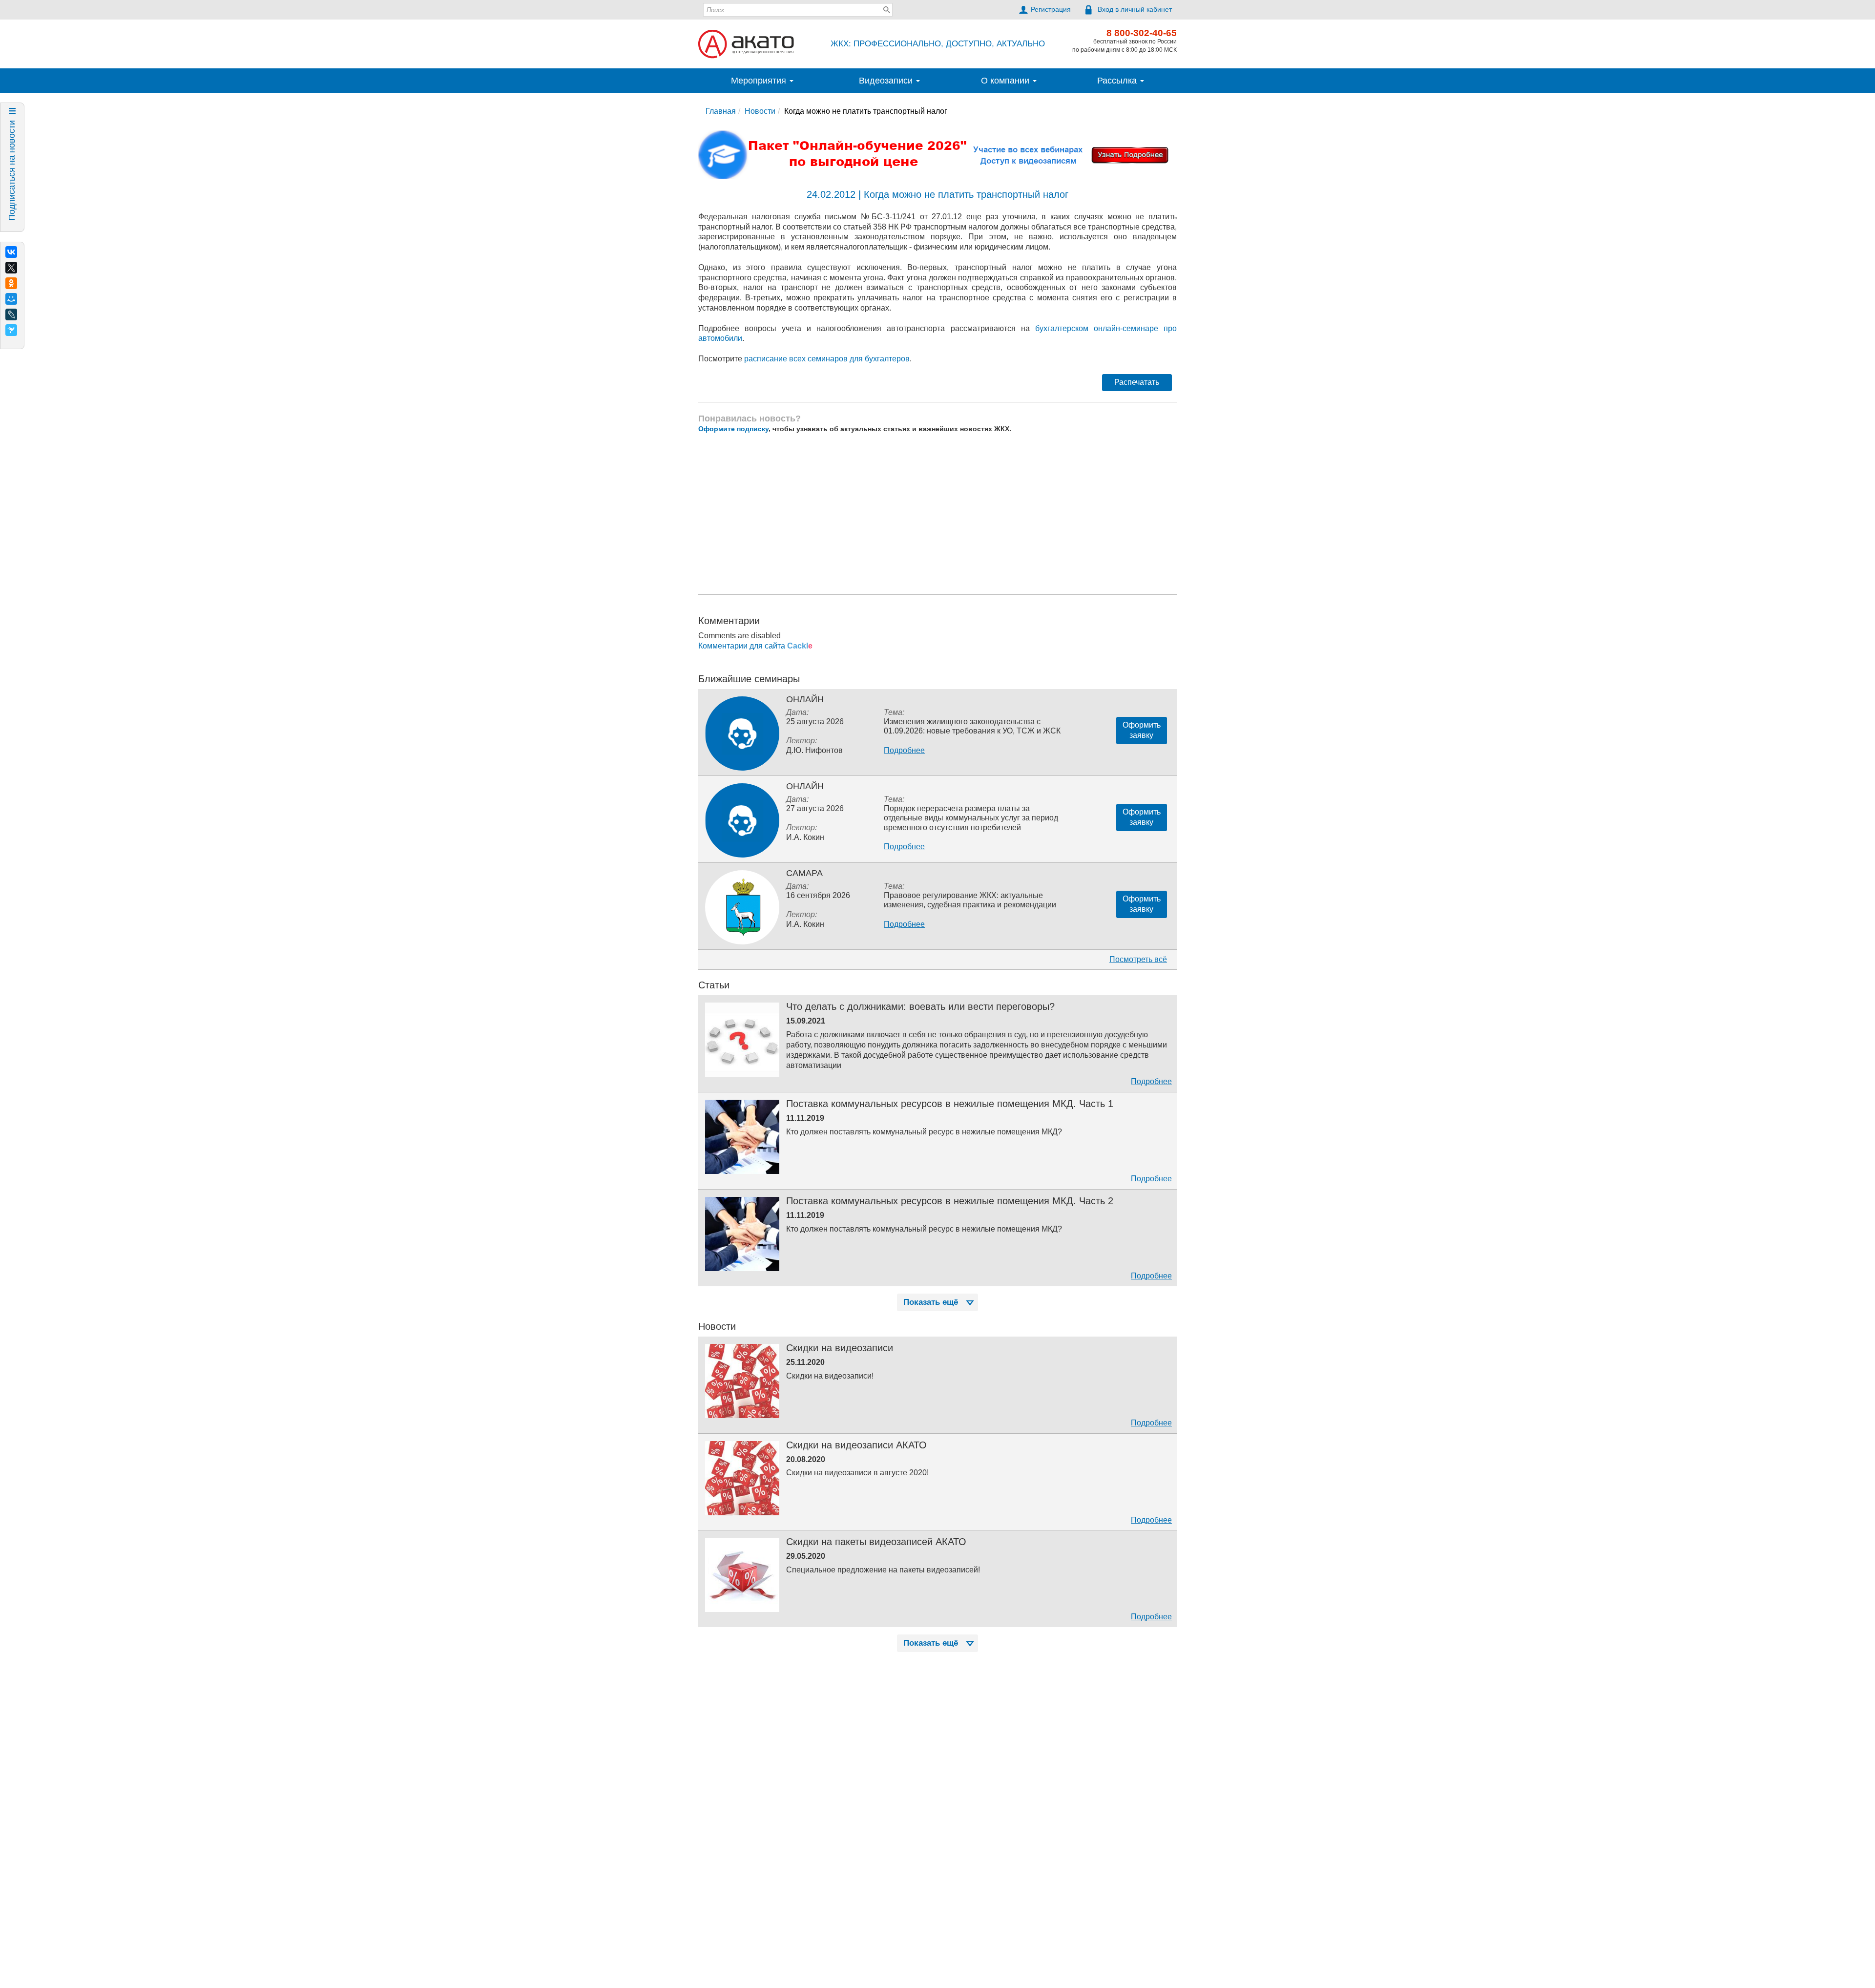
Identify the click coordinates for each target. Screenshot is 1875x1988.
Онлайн (805, 724)
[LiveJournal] (11, 314)
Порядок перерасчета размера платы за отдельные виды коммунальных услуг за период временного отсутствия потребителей (971, 842)
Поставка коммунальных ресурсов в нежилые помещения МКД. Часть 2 (950, 1225)
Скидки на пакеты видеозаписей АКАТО (876, 1566)
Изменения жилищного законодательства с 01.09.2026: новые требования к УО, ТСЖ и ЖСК (954, 16)
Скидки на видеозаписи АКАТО (856, 1469)
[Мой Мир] (11, 299)
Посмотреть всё (1138, 984)
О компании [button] (1006, 105)
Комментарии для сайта (755, 670)
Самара (804, 898)
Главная (721, 136)
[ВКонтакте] (11, 252)
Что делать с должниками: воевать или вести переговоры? (920, 1031)
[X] (11, 268)
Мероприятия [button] (760, 105)
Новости (760, 136)
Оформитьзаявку (1142, 754)
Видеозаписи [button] (887, 105)
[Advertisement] (937, 538)
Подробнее (904, 775)
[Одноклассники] (11, 283)
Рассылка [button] (1118, 105)
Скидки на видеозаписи (840, 1372)
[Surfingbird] (11, 330)
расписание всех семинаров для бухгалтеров (827, 383)
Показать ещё (931, 1327)
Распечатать (1137, 407)
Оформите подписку (733, 453)
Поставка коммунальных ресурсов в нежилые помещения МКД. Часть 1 (950, 1128)
